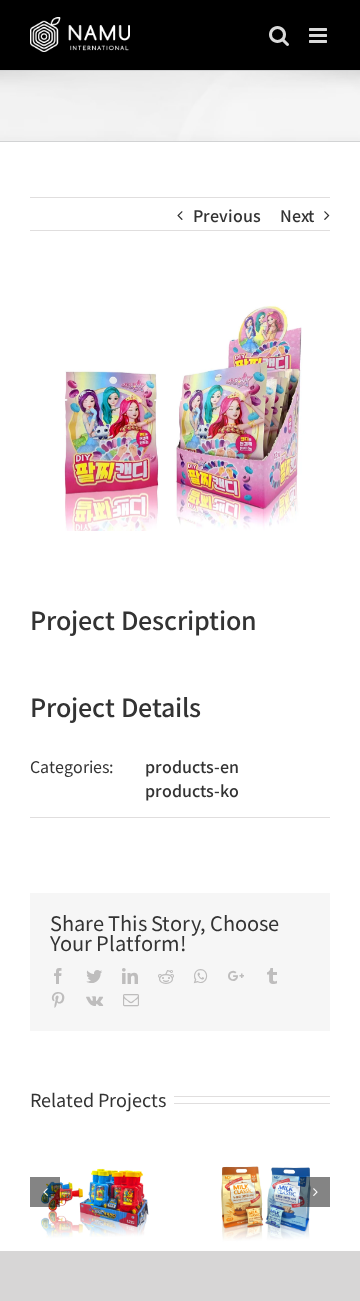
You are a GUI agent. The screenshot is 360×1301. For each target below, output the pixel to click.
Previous (227, 215)
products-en (192, 766)
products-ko (192, 790)
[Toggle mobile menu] (319, 35)
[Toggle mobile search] (279, 35)
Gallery (94, 1194)
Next (297, 215)
